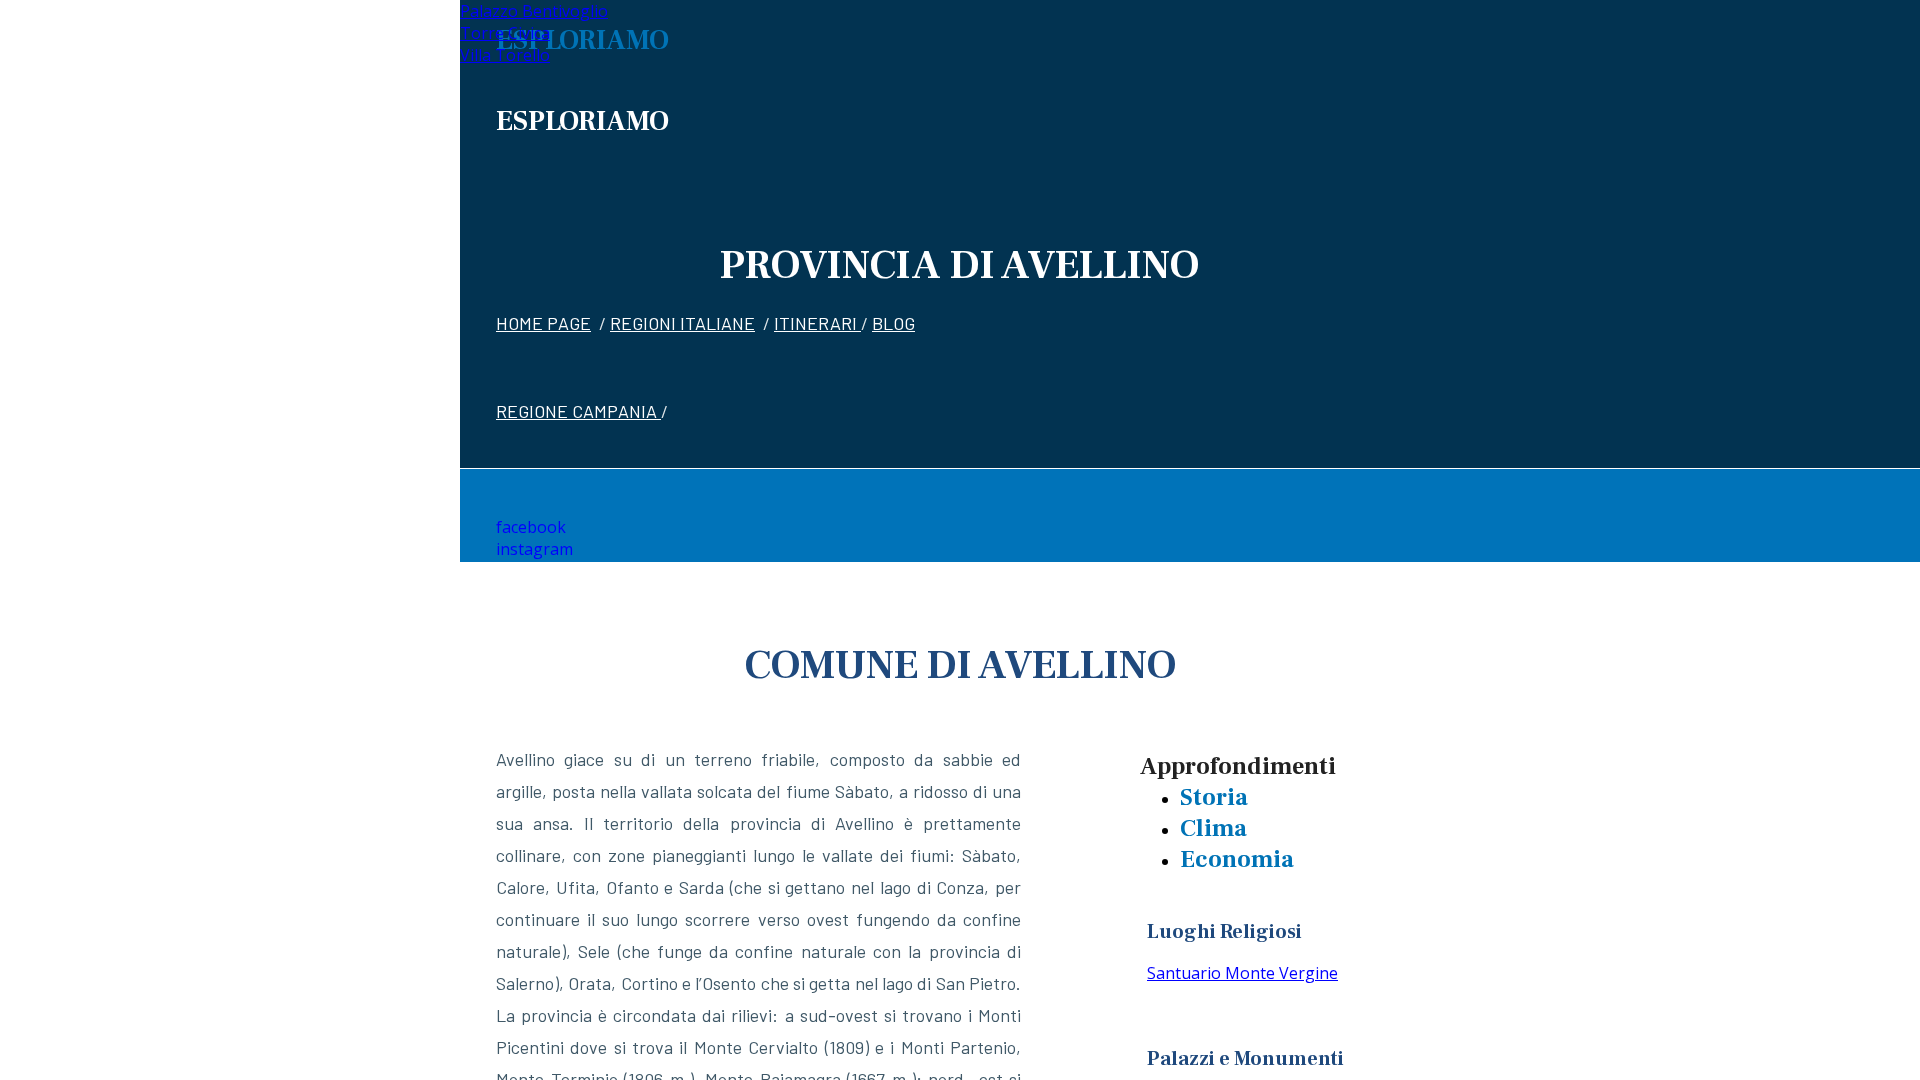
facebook (531, 527)
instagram (534, 549)
